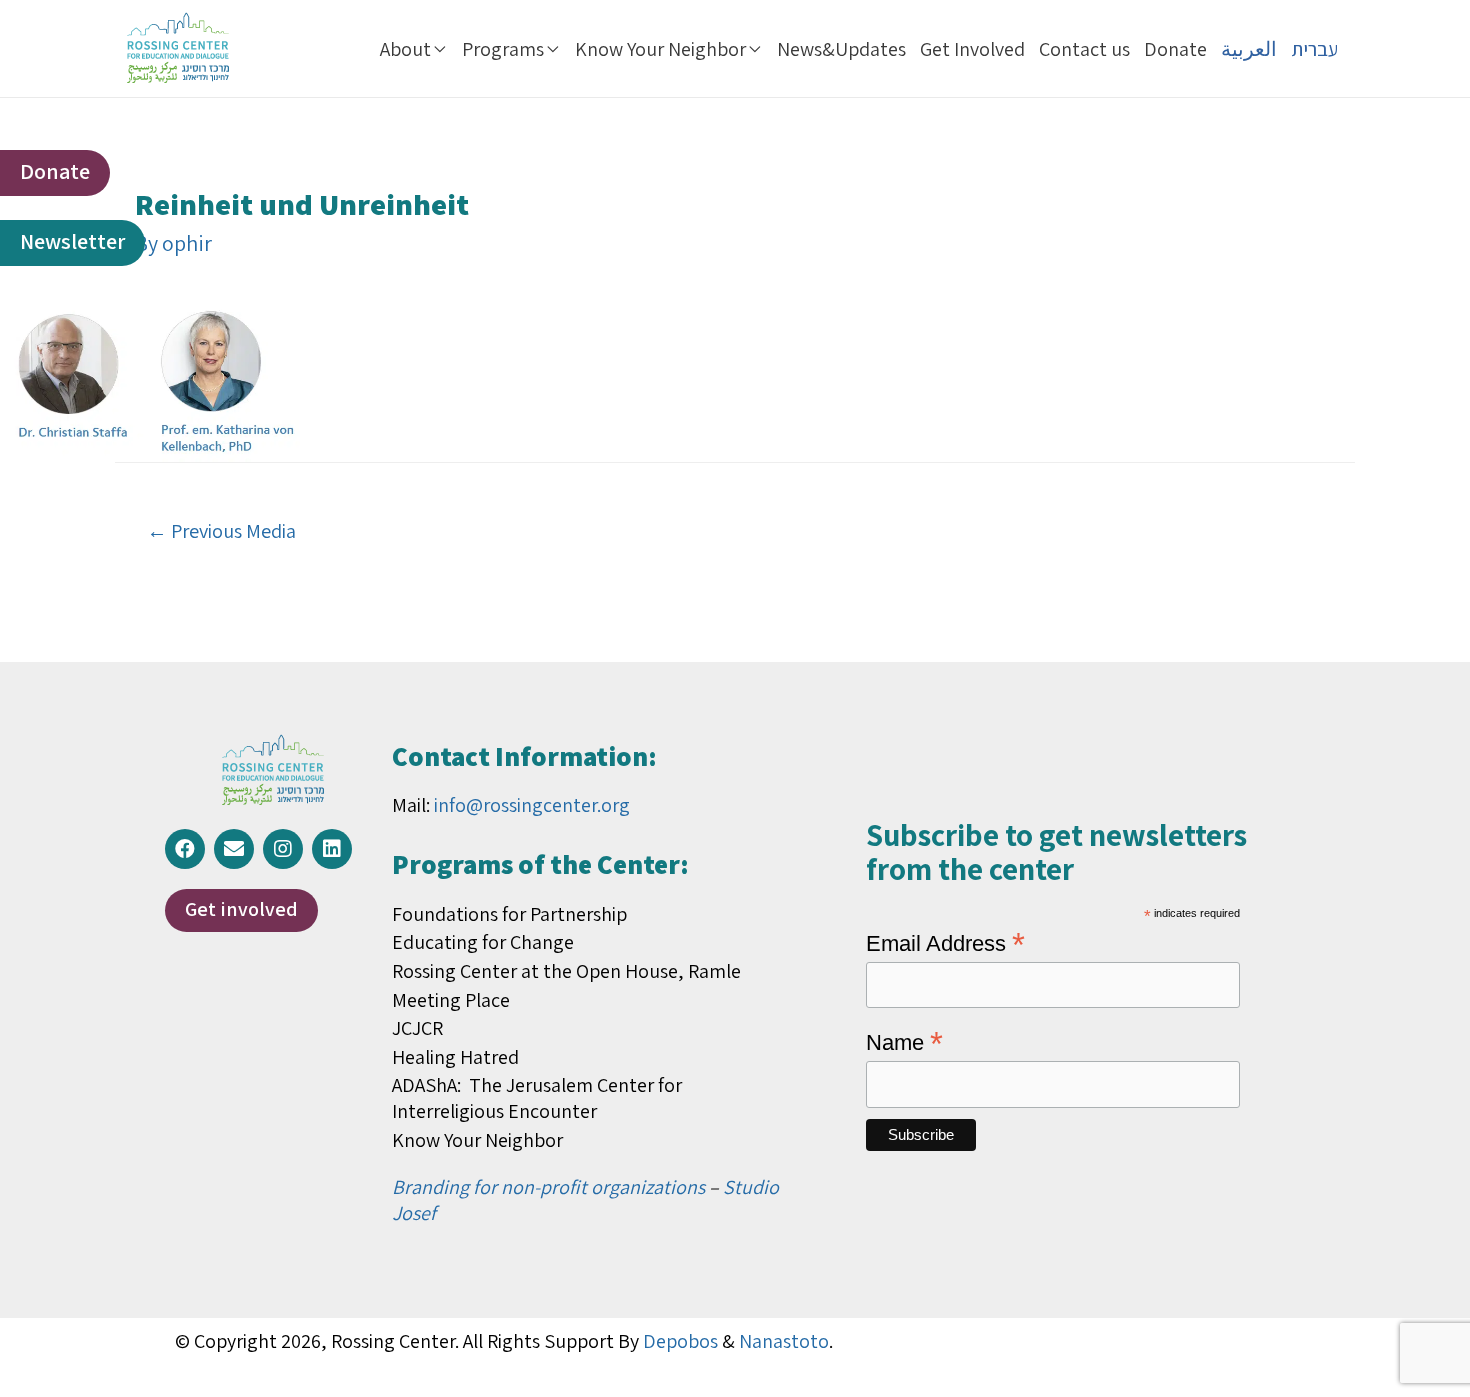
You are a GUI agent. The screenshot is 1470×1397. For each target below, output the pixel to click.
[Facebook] (185, 849)
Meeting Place (451, 1000)
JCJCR (417, 1028)
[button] (55, 173)
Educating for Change (483, 942)
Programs (503, 49)
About (405, 49)
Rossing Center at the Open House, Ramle (566, 971)
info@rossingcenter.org (532, 805)
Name (904, 1041)
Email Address (945, 942)
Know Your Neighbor (660, 49)
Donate (1175, 49)
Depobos (680, 1341)
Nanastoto (784, 1341)
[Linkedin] (332, 849)
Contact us (1084, 49)
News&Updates (841, 49)
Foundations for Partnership (509, 914)
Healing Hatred (455, 1057)
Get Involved (972, 49)
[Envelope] (234, 849)
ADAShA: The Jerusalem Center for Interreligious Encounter (537, 1098)
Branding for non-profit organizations (548, 1187)
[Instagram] (283, 849)
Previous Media (221, 530)
